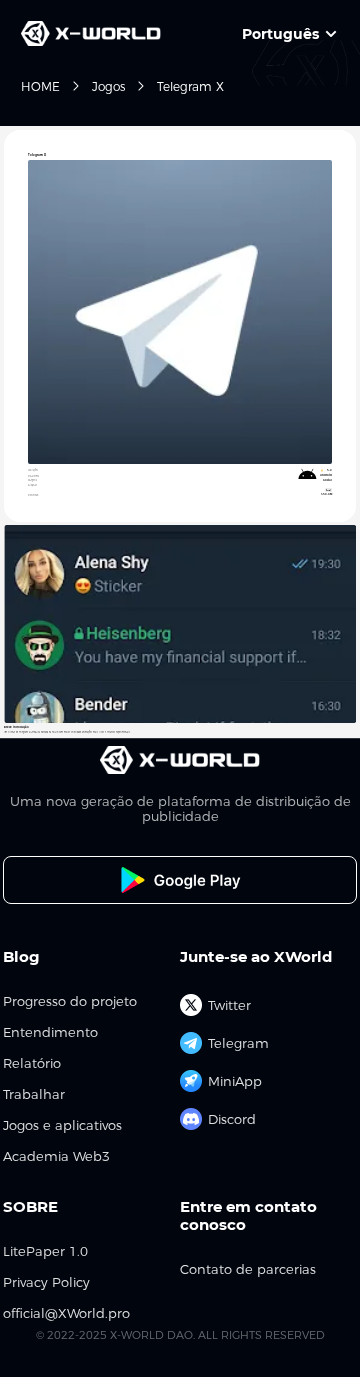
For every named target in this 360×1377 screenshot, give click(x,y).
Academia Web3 (56, 1156)
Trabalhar (34, 1094)
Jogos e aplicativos (62, 1125)
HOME (40, 86)
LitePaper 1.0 (45, 1251)
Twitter (229, 1005)
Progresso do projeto (70, 1001)
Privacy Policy (46, 1282)
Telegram (238, 1043)
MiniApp (235, 1081)
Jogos (108, 86)
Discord (232, 1119)
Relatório (32, 1063)
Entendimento (50, 1032)
